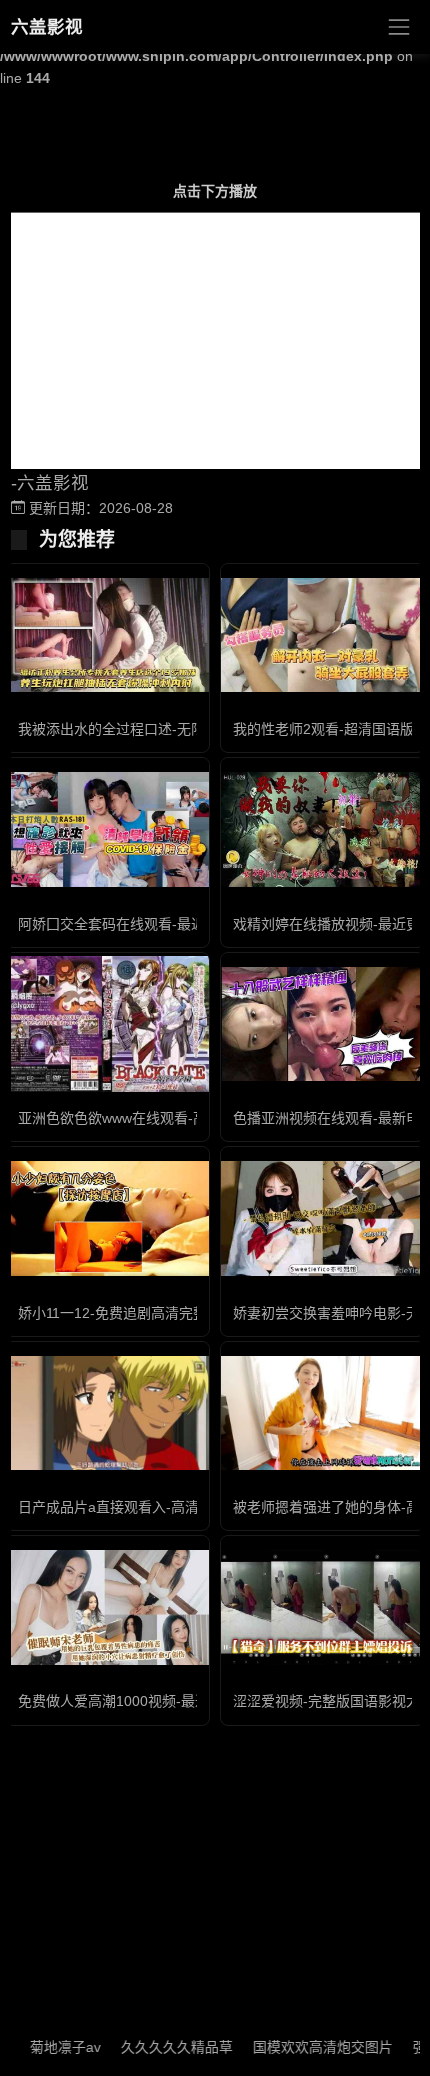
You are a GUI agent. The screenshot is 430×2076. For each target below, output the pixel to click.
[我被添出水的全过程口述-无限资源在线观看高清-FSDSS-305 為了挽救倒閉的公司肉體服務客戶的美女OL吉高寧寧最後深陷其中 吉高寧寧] (107, 635)
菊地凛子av (45, 2047)
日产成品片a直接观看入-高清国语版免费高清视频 (171, 1507)
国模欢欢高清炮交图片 (303, 2047)
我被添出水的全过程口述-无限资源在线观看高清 (167, 729)
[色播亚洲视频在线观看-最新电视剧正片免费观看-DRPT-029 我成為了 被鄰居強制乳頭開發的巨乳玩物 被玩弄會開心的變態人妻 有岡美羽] (322, 1024)
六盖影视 (47, 27)
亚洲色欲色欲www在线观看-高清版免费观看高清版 (175, 1118)
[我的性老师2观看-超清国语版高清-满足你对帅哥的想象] (322, 635)
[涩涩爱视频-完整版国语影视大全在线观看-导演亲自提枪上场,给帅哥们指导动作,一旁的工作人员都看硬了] (322, 1607)
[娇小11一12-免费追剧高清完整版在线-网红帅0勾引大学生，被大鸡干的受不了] (107, 1218)
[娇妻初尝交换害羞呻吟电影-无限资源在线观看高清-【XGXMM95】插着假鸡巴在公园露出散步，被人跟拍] (322, 1218)
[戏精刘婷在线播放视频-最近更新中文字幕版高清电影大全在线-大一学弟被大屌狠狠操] (322, 829)
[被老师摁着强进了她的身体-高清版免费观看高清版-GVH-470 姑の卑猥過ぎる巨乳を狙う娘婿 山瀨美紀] (322, 1413)
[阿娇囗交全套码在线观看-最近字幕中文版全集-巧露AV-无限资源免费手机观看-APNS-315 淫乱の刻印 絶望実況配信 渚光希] (107, 829)
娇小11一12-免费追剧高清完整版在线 (133, 1313)
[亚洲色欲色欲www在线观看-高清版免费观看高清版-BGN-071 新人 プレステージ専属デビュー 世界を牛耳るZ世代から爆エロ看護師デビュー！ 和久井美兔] (107, 1024)
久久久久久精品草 (157, 2047)
